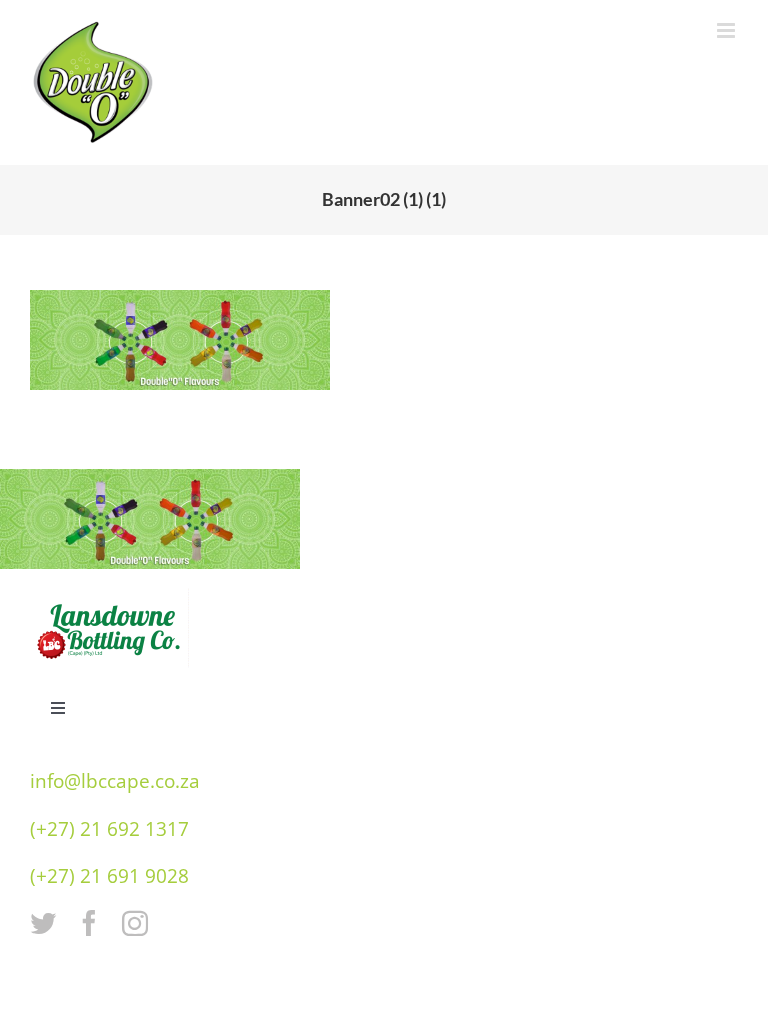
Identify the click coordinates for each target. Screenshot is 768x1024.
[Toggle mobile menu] (727, 30)
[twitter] (43, 923)
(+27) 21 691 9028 (109, 876)
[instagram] (135, 923)
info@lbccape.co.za (115, 781)
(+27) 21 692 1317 (109, 829)
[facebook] (89, 923)
